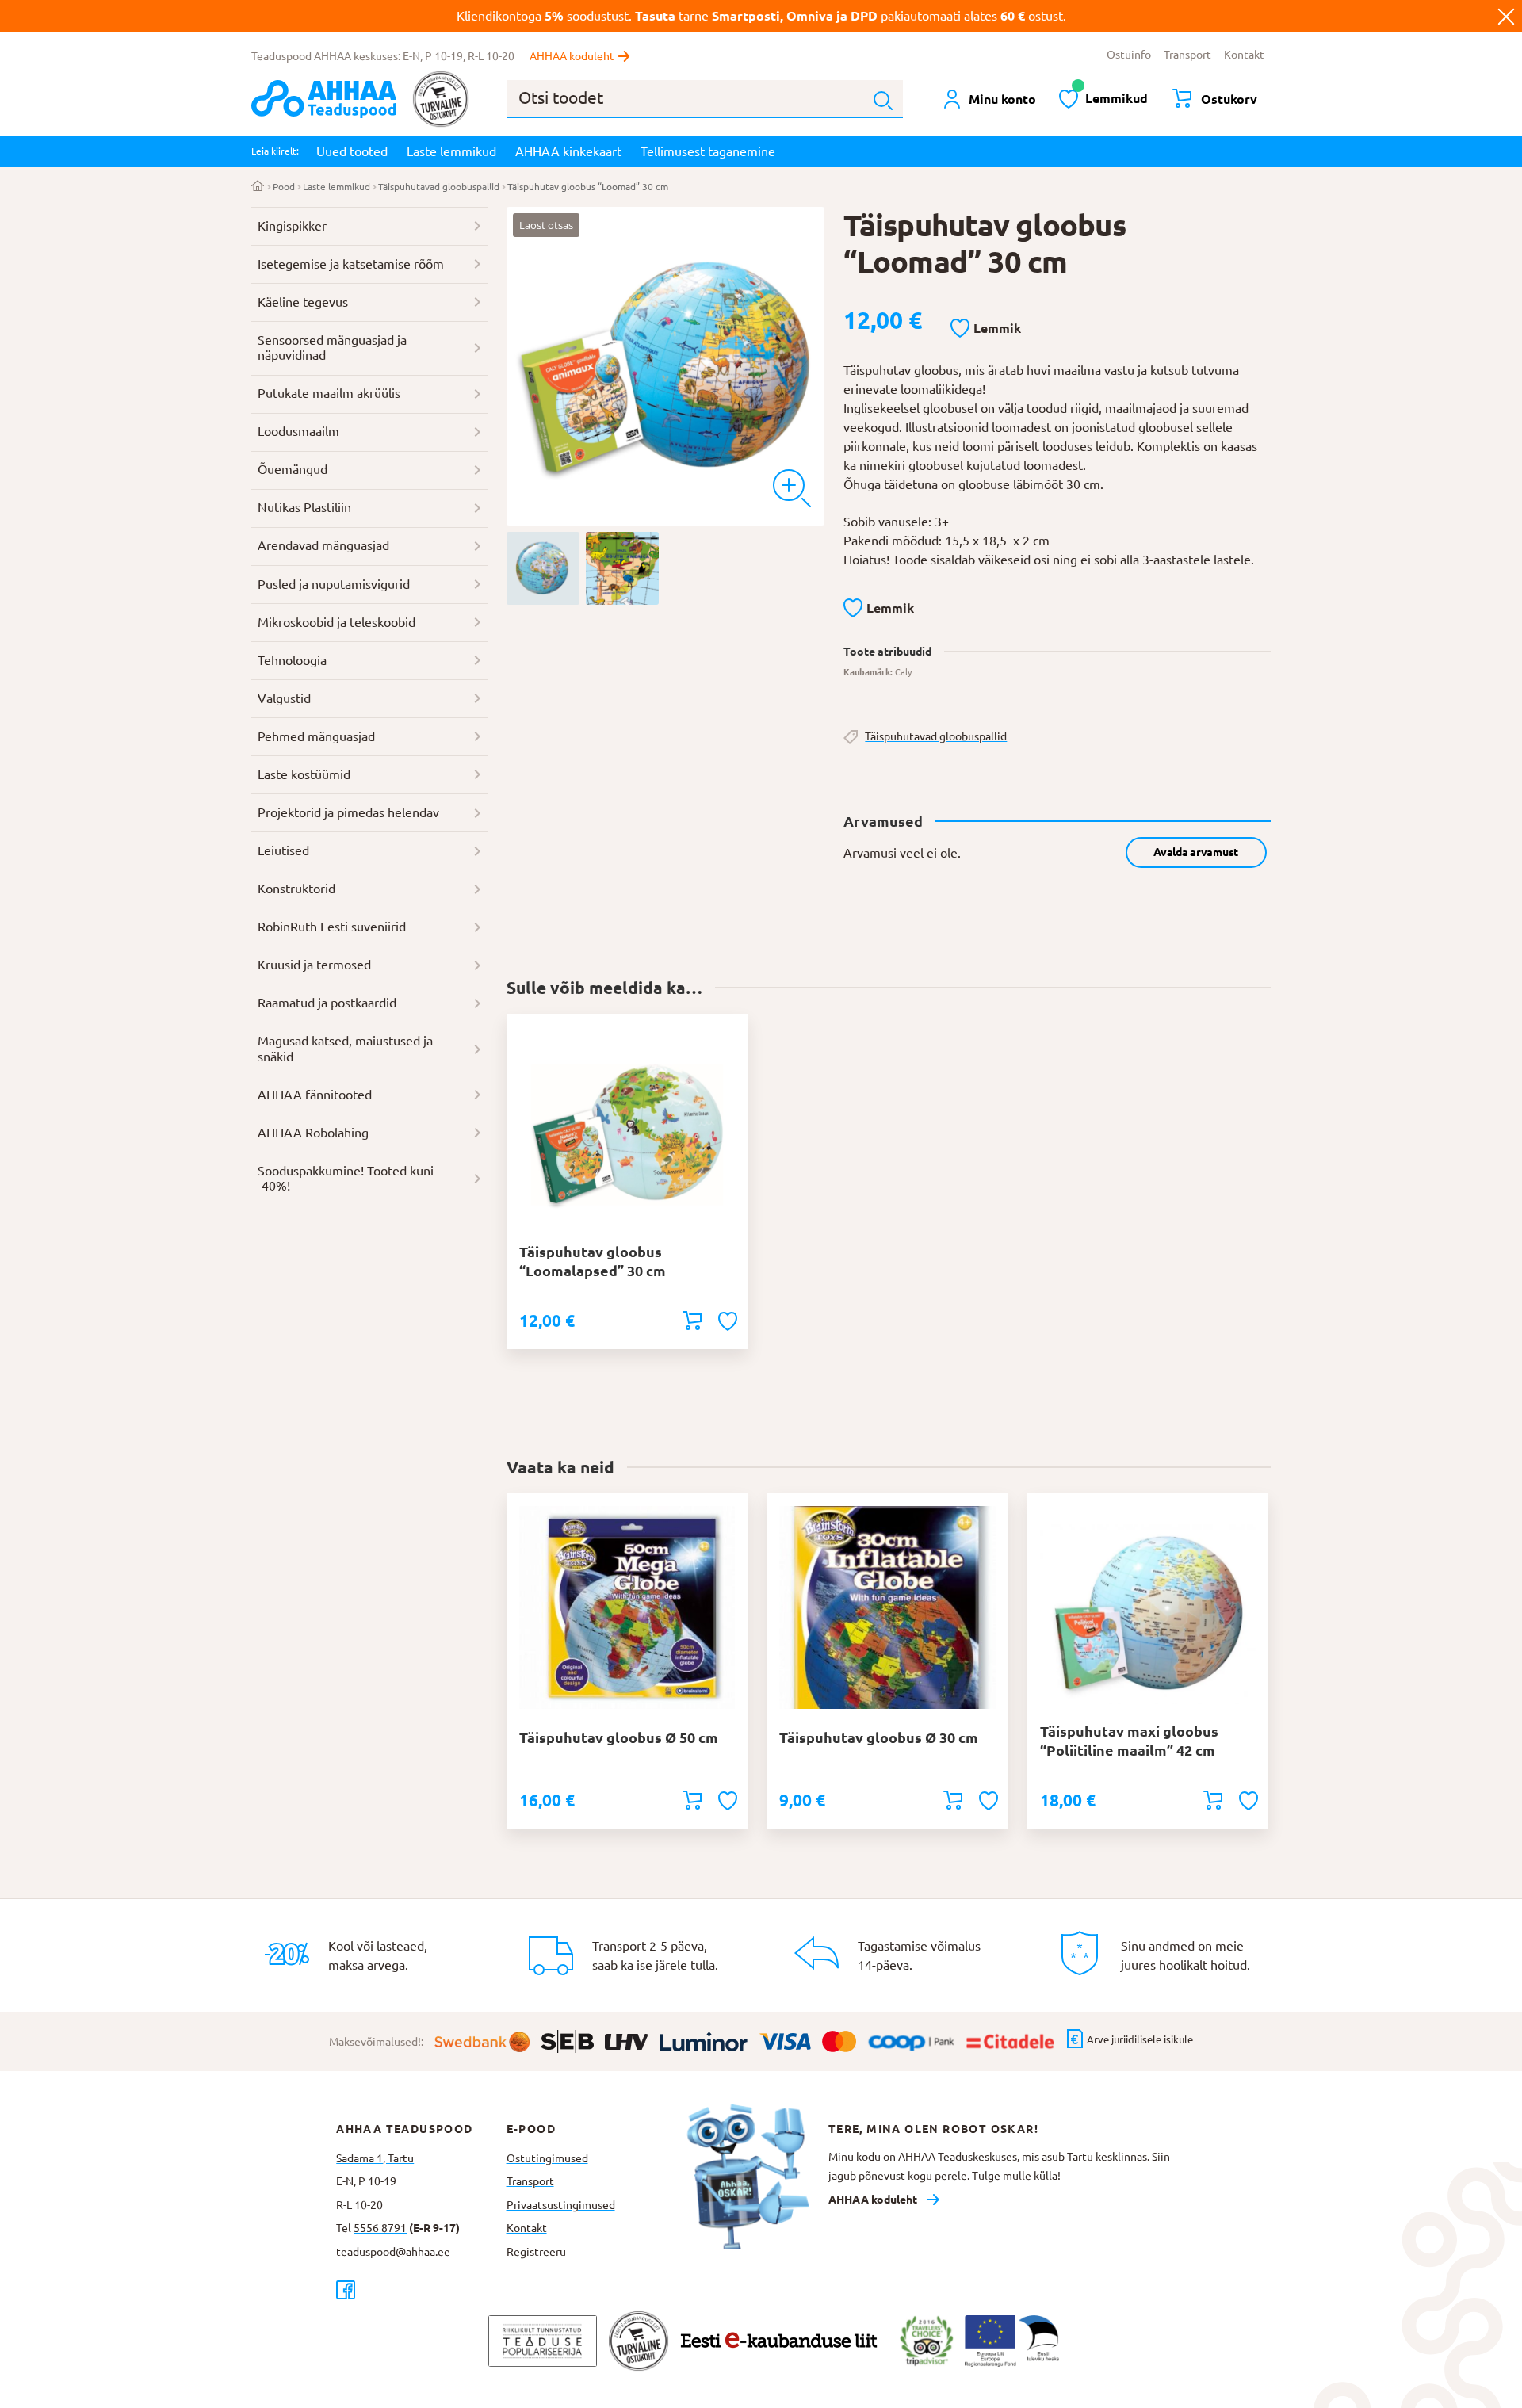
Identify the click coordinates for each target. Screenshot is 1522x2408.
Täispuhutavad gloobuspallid (439, 187)
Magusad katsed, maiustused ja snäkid (345, 1049)
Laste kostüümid (304, 774)
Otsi (883, 101)
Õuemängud (293, 469)
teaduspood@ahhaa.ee (393, 2252)
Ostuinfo (1129, 55)
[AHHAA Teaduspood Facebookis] (421, 2290)
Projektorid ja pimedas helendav (348, 812)
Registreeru (536, 2252)
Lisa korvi (692, 1321)
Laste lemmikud (451, 151)
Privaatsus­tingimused (561, 2205)
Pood (284, 187)
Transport (1187, 55)
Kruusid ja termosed (314, 965)
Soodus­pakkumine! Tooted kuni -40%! (346, 1179)
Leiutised (283, 850)
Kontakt (1244, 55)
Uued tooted (352, 151)
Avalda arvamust (1196, 852)
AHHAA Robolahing (313, 1133)
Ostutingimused (547, 2158)
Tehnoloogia (292, 660)
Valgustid (284, 698)
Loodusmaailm (298, 431)
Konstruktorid (296, 889)
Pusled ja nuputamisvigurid (334, 584)
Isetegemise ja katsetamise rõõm (351, 264)
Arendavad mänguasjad (323, 545)
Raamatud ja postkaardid (327, 1003)
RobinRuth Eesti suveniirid (332, 927)
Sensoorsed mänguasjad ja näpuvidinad (332, 348)
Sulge (1506, 16)
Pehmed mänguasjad (316, 736)
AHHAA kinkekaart (568, 151)
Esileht (258, 187)
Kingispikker (292, 226)
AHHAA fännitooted (315, 1095)
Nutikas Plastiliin (304, 507)
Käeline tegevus (303, 302)
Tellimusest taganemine (708, 151)
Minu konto (1002, 99)
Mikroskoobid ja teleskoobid (337, 622)
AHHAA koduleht (572, 56)
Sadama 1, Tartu (375, 2158)
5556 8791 (380, 2228)
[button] (986, 329)
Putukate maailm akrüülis (329, 393)
